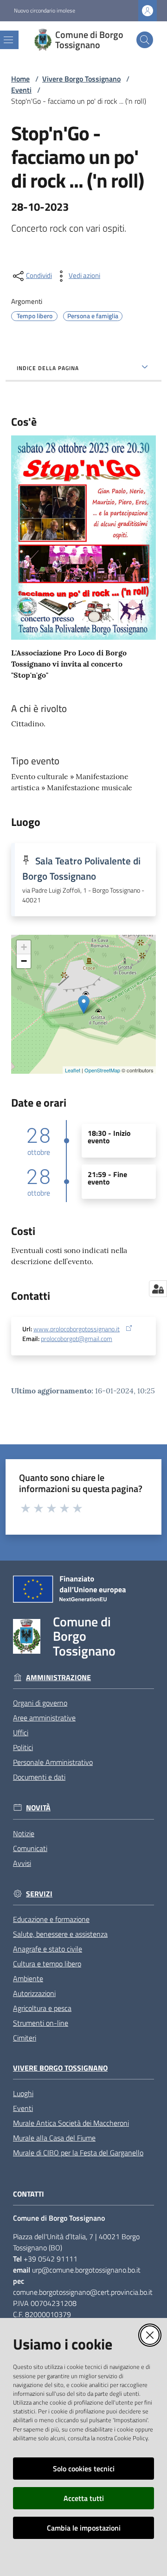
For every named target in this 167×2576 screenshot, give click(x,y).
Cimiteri (25, 2038)
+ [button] (24, 947)
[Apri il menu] (8, 40)
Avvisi (22, 1863)
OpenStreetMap (102, 1070)
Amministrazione (58, 1678)
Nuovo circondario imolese (45, 11)
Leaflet (73, 1070)
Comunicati (30, 1848)
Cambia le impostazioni (84, 2528)
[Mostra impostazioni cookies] (158, 1289)
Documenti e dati (39, 1777)
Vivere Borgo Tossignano (81, 79)
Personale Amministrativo (53, 1762)
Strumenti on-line (41, 2023)
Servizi (39, 1894)
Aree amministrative (44, 1718)
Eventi (21, 90)
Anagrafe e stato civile (48, 1949)
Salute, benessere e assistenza (60, 1934)
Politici (23, 1747)
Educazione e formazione (51, 1919)
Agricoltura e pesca (42, 2008)
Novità (38, 1808)
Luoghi (23, 2093)
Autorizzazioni (34, 1993)
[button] (145, 40)
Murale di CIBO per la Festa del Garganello (78, 2153)
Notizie (24, 1833)
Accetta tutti (84, 2498)
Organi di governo (40, 1703)
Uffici (21, 1732)
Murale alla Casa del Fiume (54, 2138)
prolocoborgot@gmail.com (77, 1339)
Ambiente (28, 1978)
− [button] (24, 961)
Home (20, 79)
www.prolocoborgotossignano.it (77, 1329)
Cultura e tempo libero (47, 1964)
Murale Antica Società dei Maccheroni (71, 2123)
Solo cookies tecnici (84, 2469)
